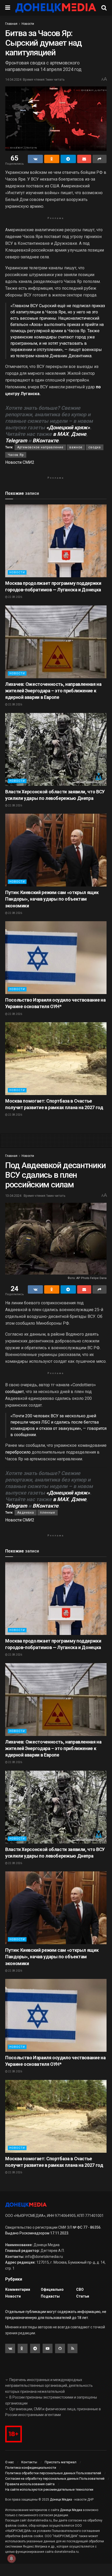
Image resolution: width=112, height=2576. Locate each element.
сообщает (15, 1392)
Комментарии (18, 2289)
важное (76, 447)
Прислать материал (61, 2462)
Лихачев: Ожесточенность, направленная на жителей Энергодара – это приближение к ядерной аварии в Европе (53, 691)
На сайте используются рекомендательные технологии (49, 2489)
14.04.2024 (13, 79)
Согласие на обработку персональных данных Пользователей (55, 2479)
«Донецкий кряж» (68, 427)
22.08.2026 (15, 597)
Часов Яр (16, 455)
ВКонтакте (45, 441)
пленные (48, 1513)
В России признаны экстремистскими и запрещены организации (51, 2400)
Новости (28, 24)
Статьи (83, 2296)
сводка (95, 447)
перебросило (18, 1452)
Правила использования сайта (30, 2484)
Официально (52, 2289)
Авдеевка (26, 1513)
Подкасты (50, 2296)
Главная (11, 24)
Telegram (16, 441)
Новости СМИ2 (20, 462)
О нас (9, 2462)
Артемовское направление (40, 447)
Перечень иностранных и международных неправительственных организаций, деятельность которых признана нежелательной (49, 2386)
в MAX (61, 434)
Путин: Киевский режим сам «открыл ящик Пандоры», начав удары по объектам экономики (52, 899)
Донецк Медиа (61, 2500)
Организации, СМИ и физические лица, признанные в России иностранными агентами (53, 2412)
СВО (80, 2289)
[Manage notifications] (11, 2559)
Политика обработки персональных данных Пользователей (53, 2473)
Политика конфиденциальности (31, 2468)
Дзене (79, 434)
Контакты (29, 2462)
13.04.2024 (13, 1196)
